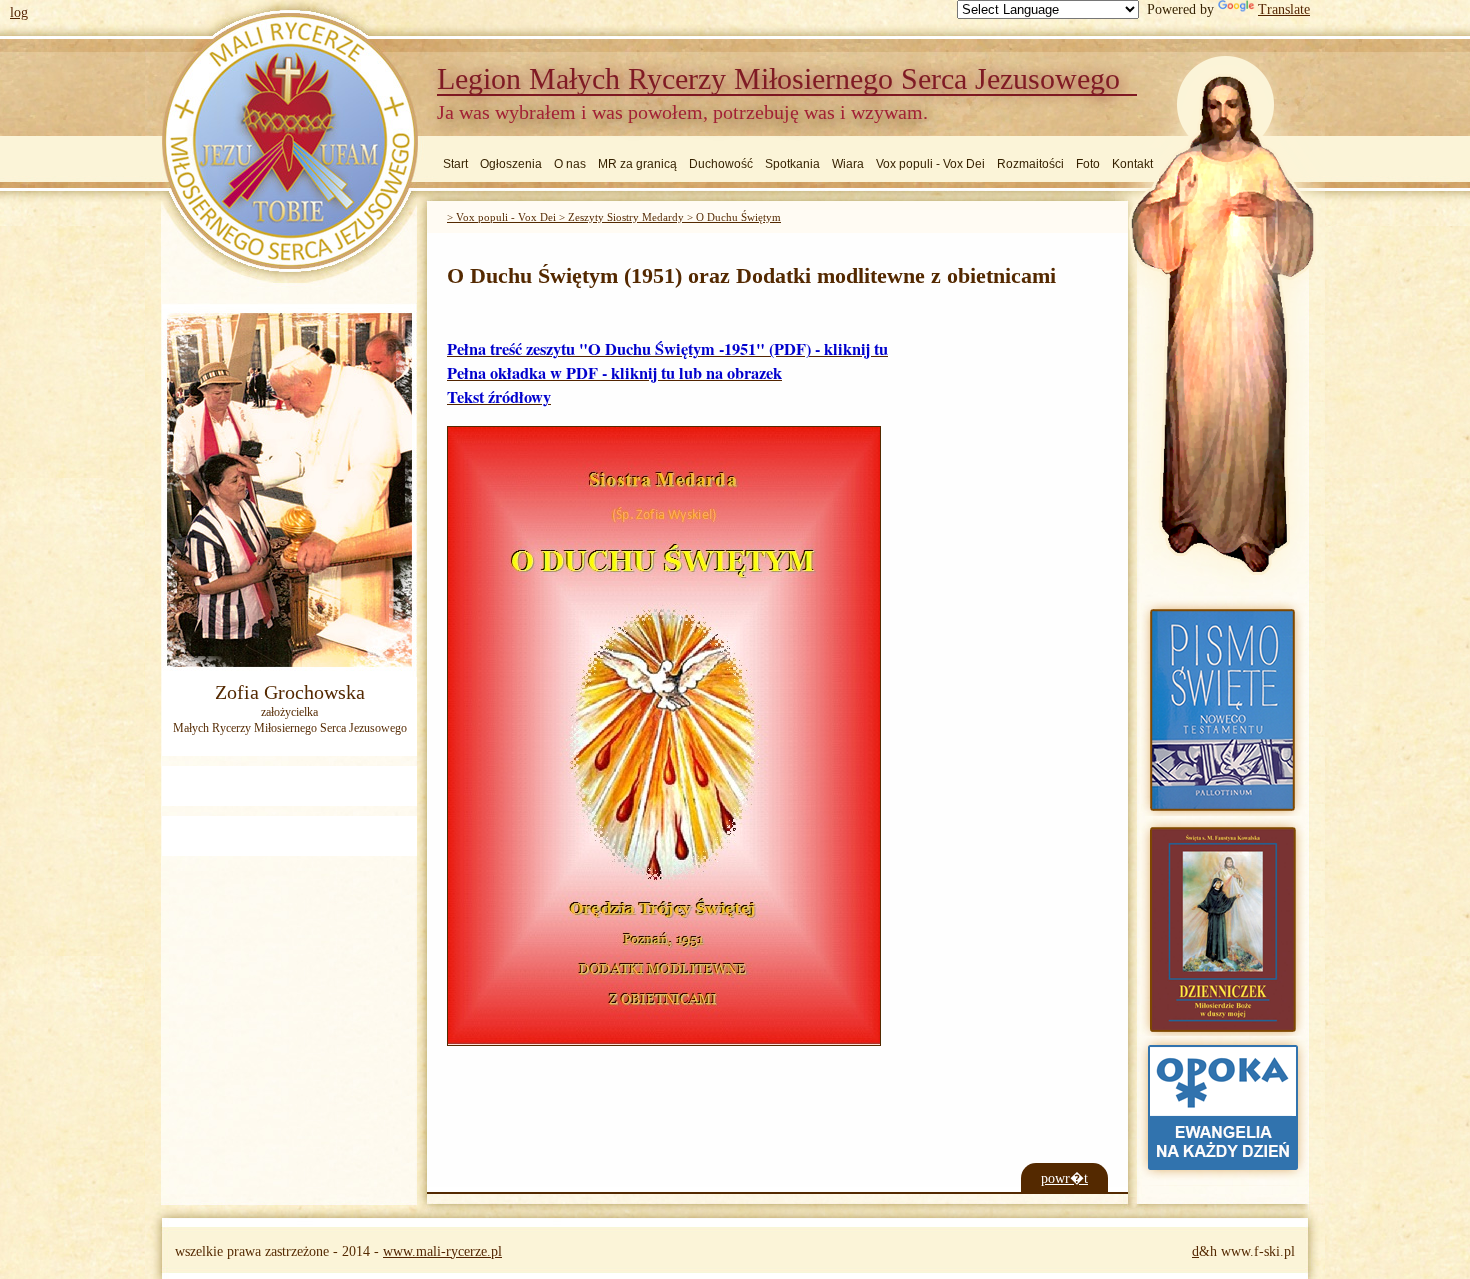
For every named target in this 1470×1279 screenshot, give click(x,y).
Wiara (848, 164)
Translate (1284, 9)
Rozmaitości (1030, 164)
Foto (1088, 164)
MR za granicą (637, 164)
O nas (570, 164)
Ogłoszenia (511, 164)
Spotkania (792, 164)
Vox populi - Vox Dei (930, 164)
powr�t (1064, 1178)
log (19, 12)
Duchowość (721, 164)
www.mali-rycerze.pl (442, 1251)
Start (455, 164)
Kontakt (1132, 164)
